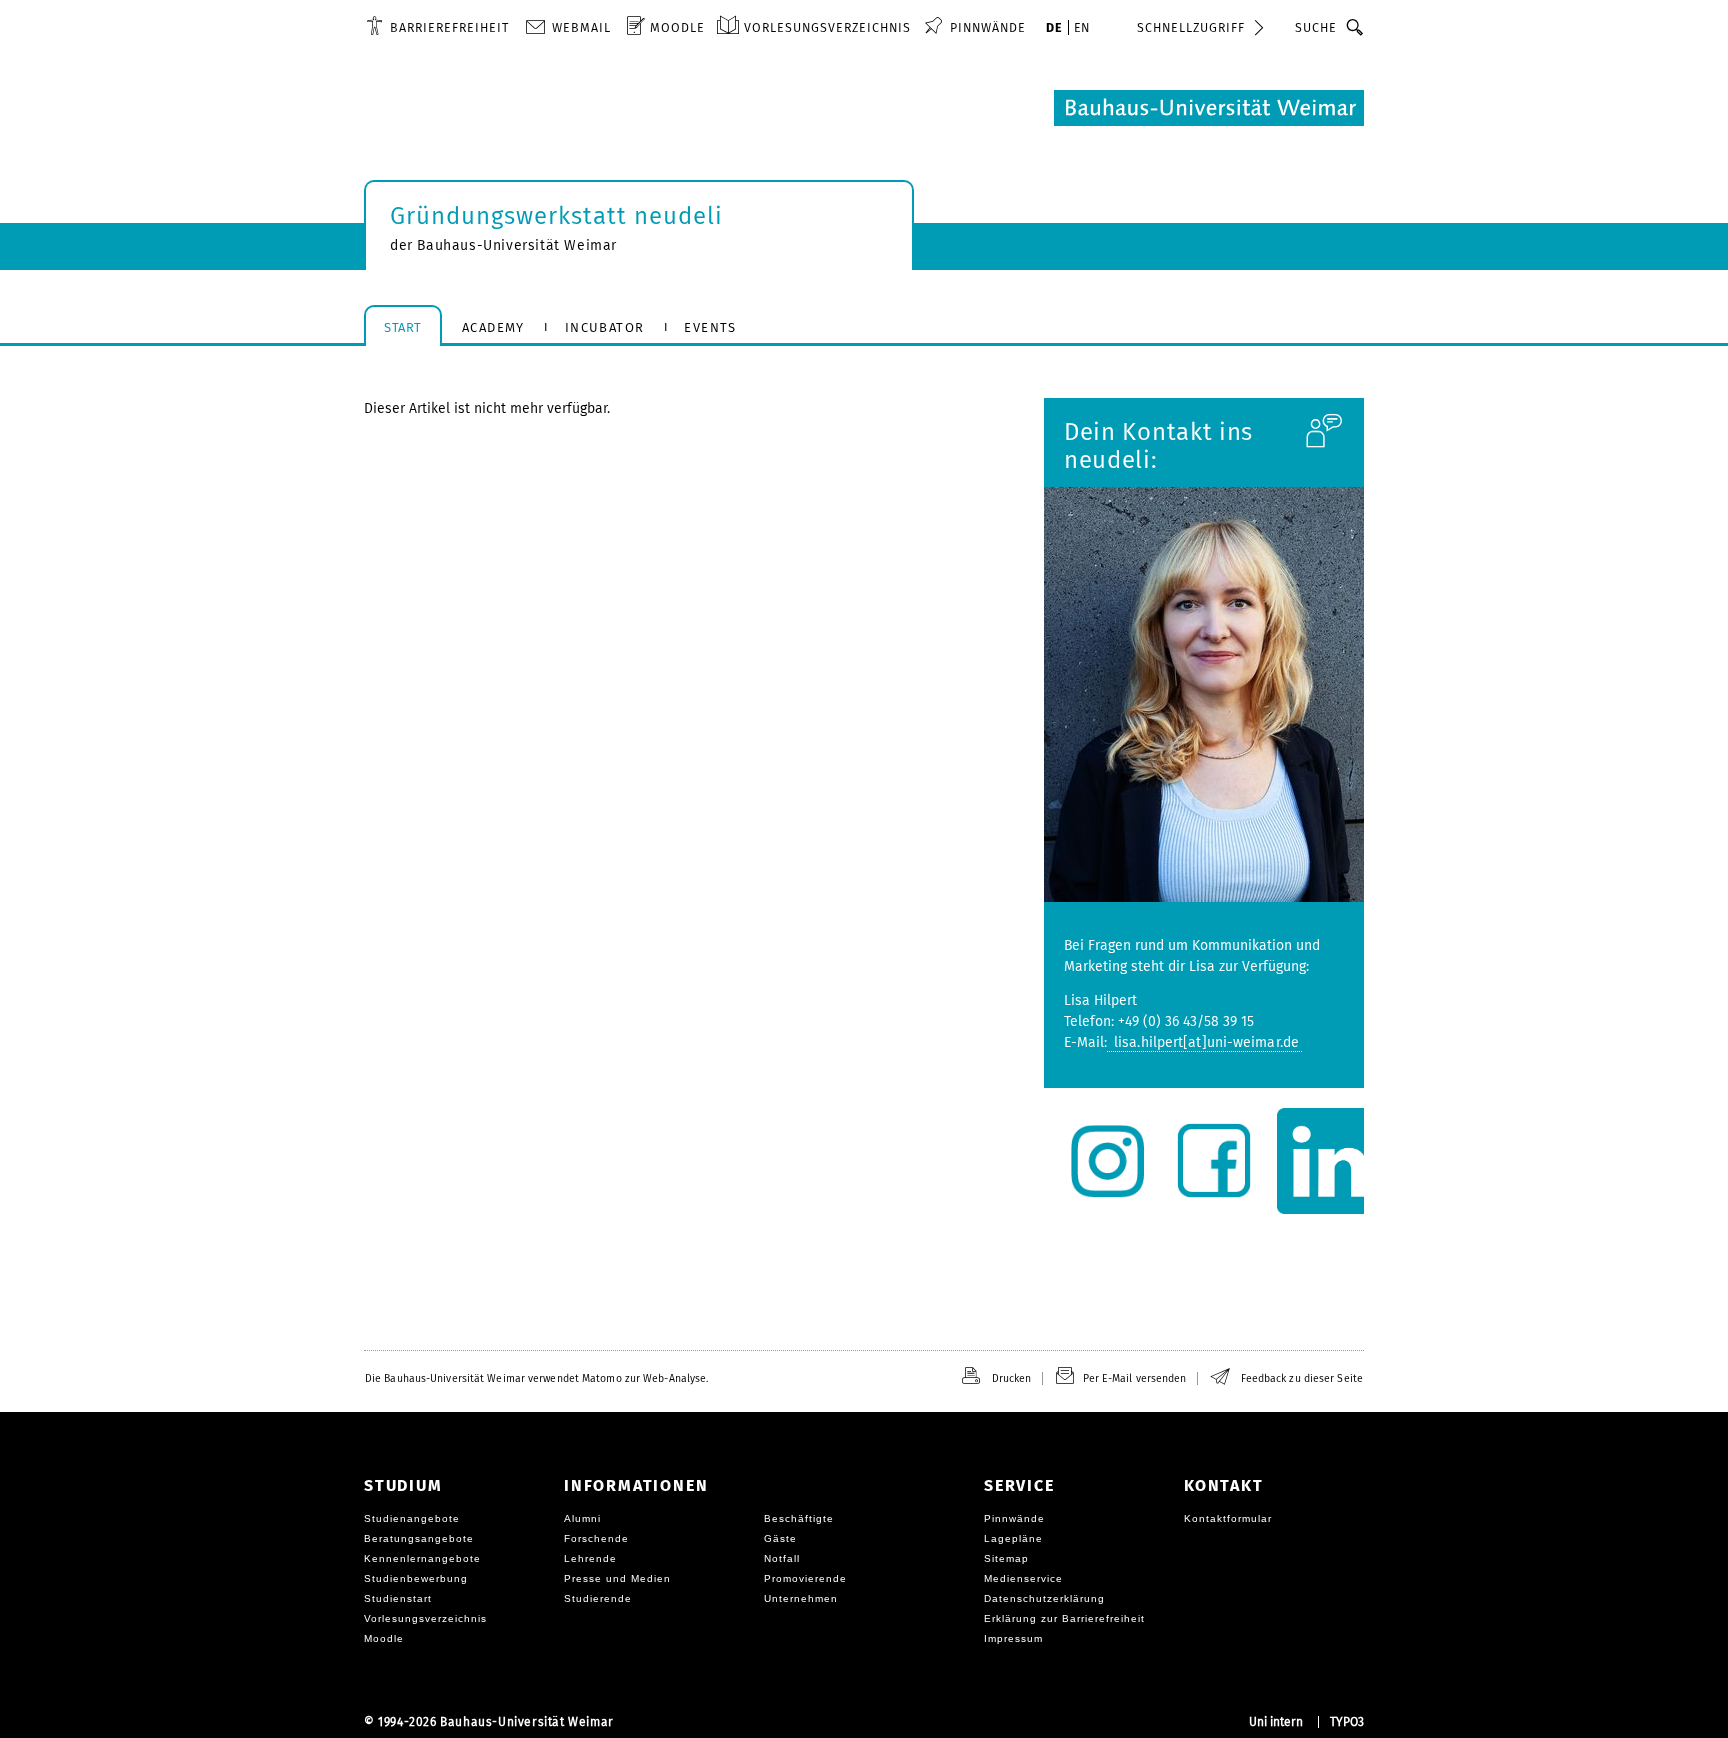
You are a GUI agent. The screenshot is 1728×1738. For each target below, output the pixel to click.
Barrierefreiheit (449, 27)
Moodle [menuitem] (677, 27)
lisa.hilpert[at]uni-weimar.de (1204, 1042)
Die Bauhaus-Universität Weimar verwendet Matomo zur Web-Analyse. (536, 1378)
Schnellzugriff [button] (1191, 27)
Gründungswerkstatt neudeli (556, 216)
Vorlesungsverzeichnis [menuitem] (827, 27)
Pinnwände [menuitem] (988, 27)
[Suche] (1355, 27)
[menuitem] (437, 27)
